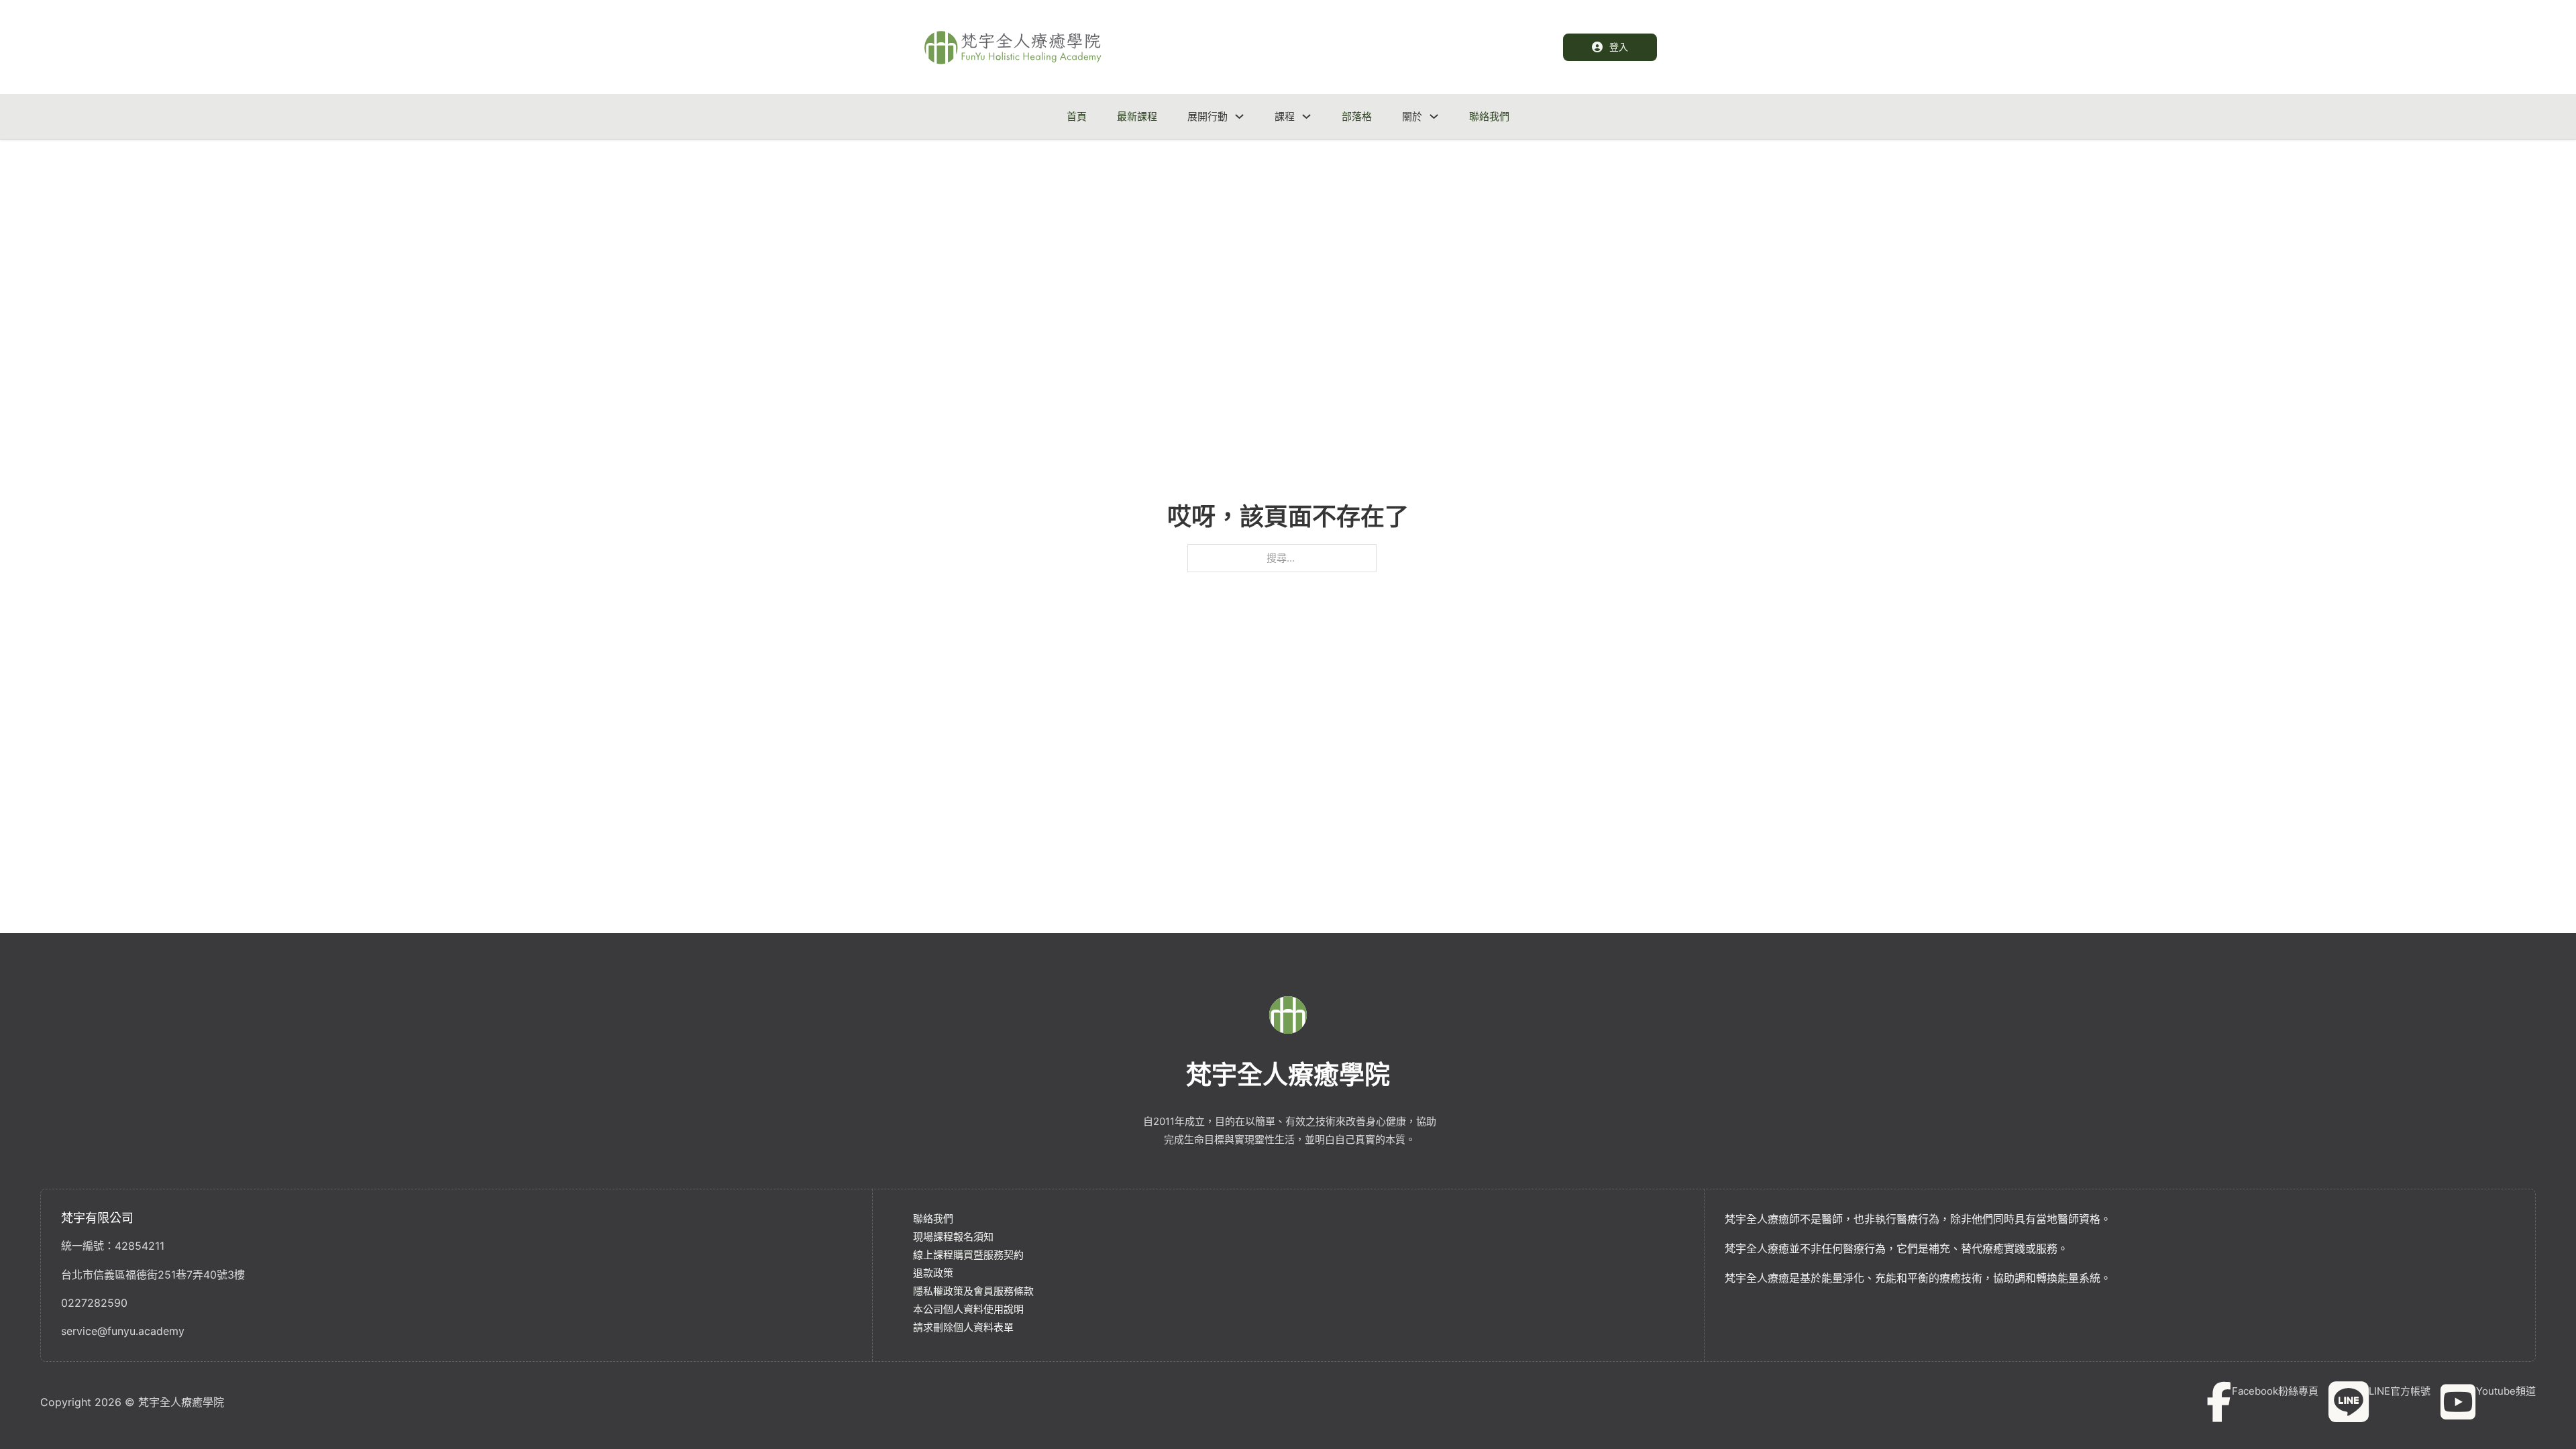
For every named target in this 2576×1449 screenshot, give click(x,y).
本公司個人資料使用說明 (968, 1309)
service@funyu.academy (123, 1331)
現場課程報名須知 (953, 1237)
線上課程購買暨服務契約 (968, 1255)
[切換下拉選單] (1239, 116)
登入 (1619, 47)
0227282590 (94, 1303)
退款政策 (933, 1273)
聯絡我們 (1489, 116)
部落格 (1357, 116)
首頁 (1077, 116)
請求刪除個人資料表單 (963, 1327)
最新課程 (1137, 116)
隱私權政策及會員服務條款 (973, 1291)
